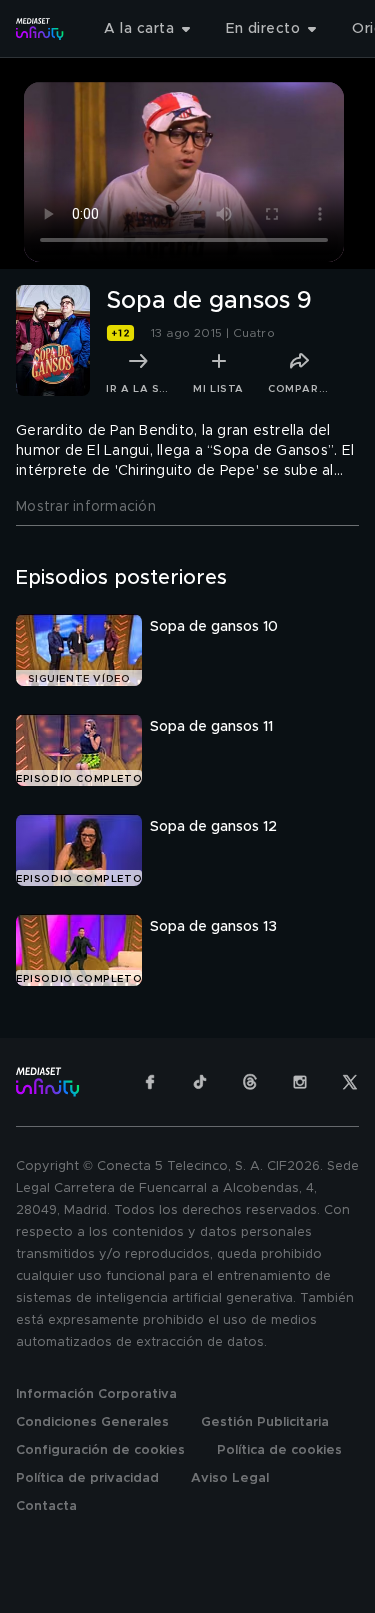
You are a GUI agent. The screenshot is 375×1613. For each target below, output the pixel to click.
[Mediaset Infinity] (40, 29)
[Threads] (250, 1082)
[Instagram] (300, 1082)
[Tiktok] (200, 1082)
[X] (350, 1082)
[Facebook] (150, 1082)
